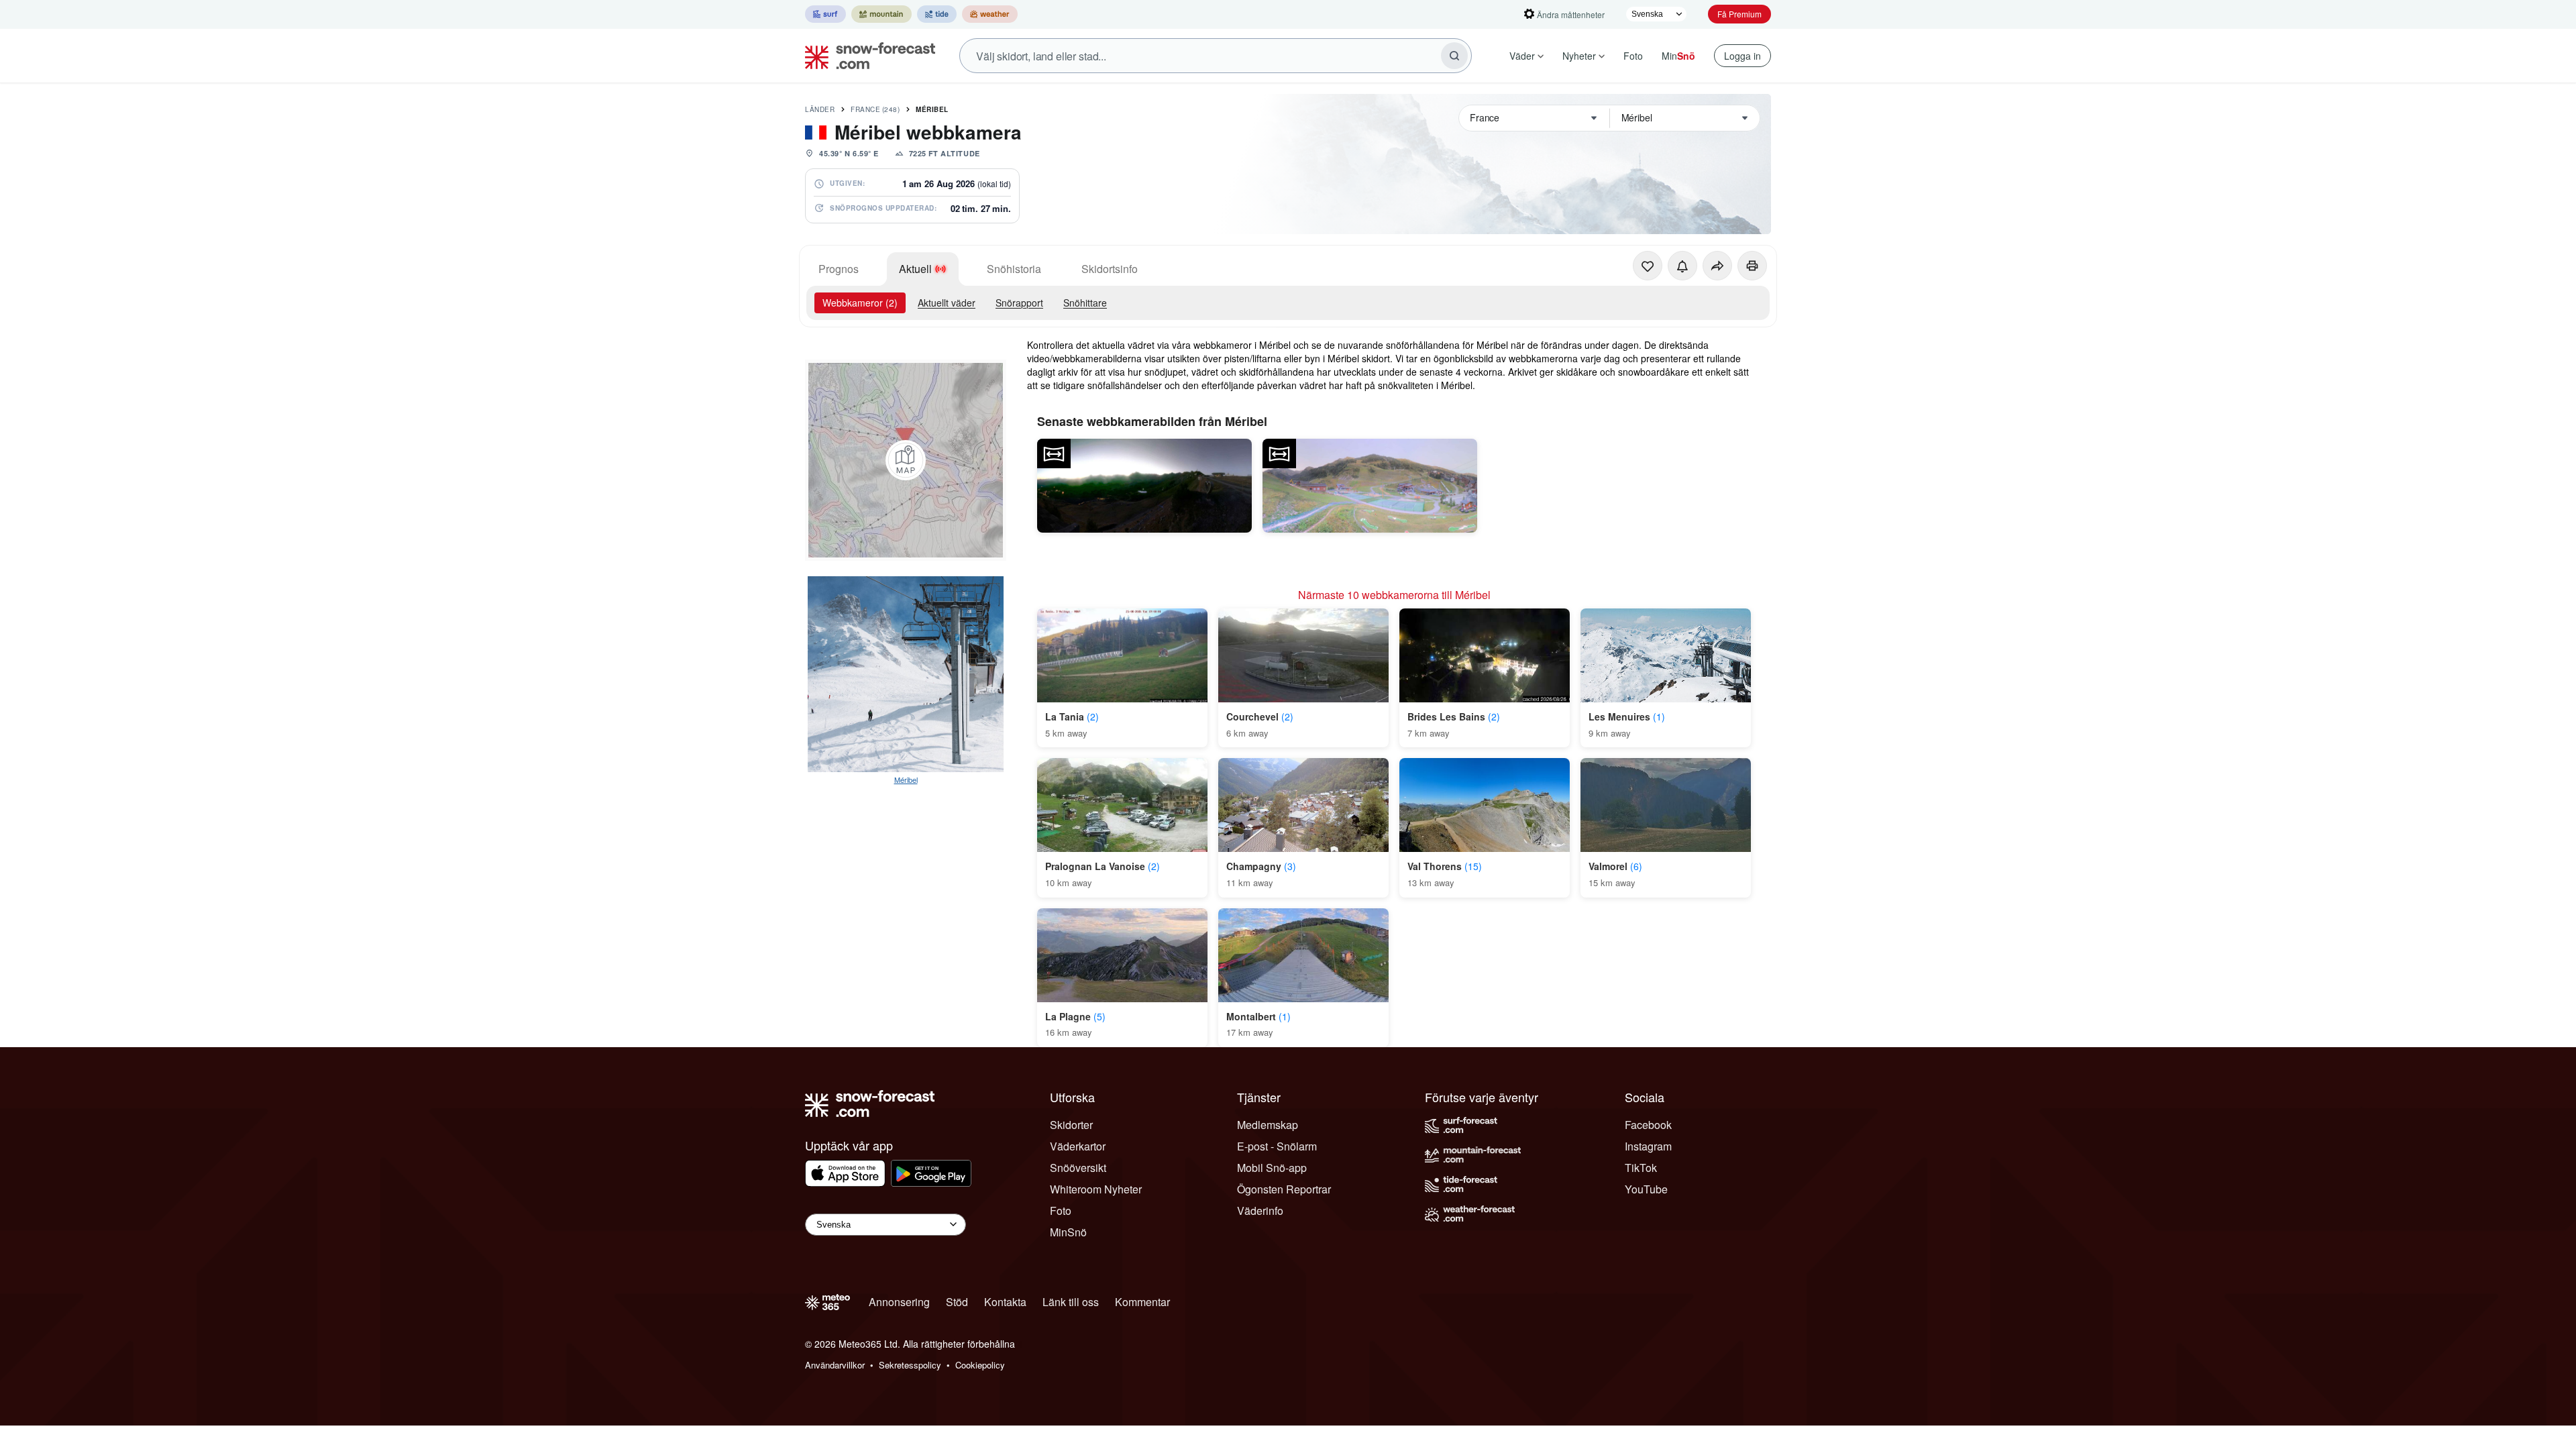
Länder (820, 109)
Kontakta (1005, 1302)
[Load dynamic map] (906, 460)
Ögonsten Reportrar (1284, 1189)
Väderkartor (1078, 1146)
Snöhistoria (1014, 269)
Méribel (932, 109)
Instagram (1648, 1146)
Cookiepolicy (980, 1365)
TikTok (1641, 1168)
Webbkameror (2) (860, 303)
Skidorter (1071, 1125)
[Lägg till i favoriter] (1648, 266)
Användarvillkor (835, 1365)
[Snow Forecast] (866, 56)
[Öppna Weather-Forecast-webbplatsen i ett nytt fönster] (990, 14)
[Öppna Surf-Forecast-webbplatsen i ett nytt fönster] (825, 14)
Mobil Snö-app (1272, 1168)
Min (1678, 56)
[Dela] (1717, 266)
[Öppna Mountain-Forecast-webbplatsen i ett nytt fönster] (881, 14)
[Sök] (1454, 56)
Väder (1522, 56)
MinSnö (1068, 1232)
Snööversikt (1078, 1168)
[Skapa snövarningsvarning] (1682, 266)
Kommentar (1142, 1302)
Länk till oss (1071, 1302)
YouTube (1646, 1189)
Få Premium (1739, 14)
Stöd (957, 1302)
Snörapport (1019, 303)
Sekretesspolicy (910, 1365)
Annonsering (899, 1302)
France (875, 109)
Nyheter (1579, 56)
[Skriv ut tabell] (1752, 266)
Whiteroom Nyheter (1096, 1189)
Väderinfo (1260, 1211)
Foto (1633, 56)
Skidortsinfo (1110, 269)
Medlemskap (1268, 1125)
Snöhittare (1085, 303)
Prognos (839, 269)
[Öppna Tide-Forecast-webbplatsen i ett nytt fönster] (937, 14)
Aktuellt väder (947, 303)
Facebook (1648, 1125)
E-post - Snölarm (1277, 1146)
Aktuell (915, 269)
